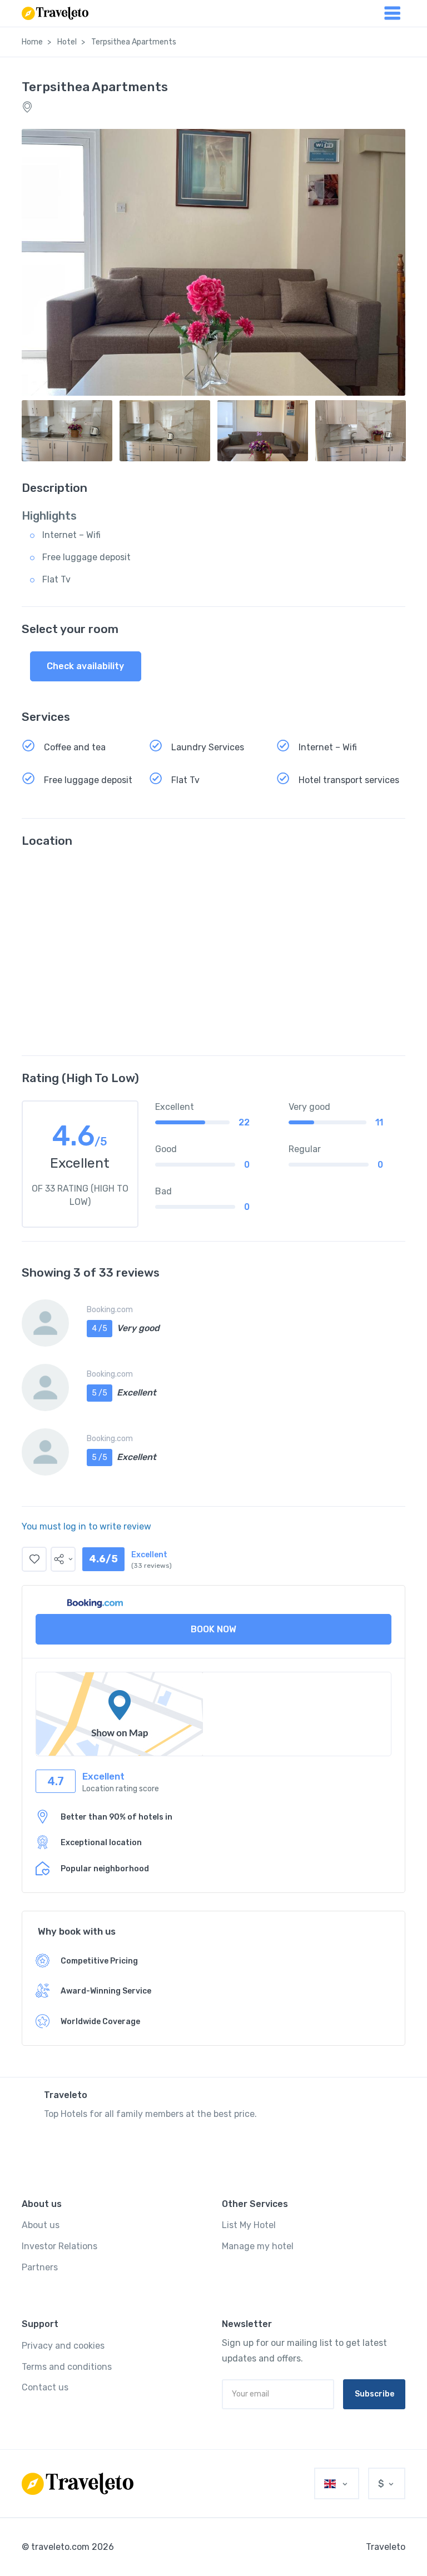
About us (41, 2225)
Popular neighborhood (105, 1869)
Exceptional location (101, 1843)
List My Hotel (249, 2225)
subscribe (374, 2394)
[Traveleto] (78, 2484)
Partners (40, 2267)
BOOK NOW (213, 1629)
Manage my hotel (258, 2246)
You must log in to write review (86, 1526)
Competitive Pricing (99, 1961)
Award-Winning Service (106, 1991)
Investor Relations (59, 2246)
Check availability (85, 666)
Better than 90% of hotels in (116, 1817)
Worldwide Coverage (100, 2022)
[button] (63, 1559)
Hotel (67, 42)
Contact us (45, 2387)
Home (32, 42)
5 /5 (100, 1393)
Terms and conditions (67, 2367)
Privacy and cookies (63, 2346)
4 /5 (100, 1329)
